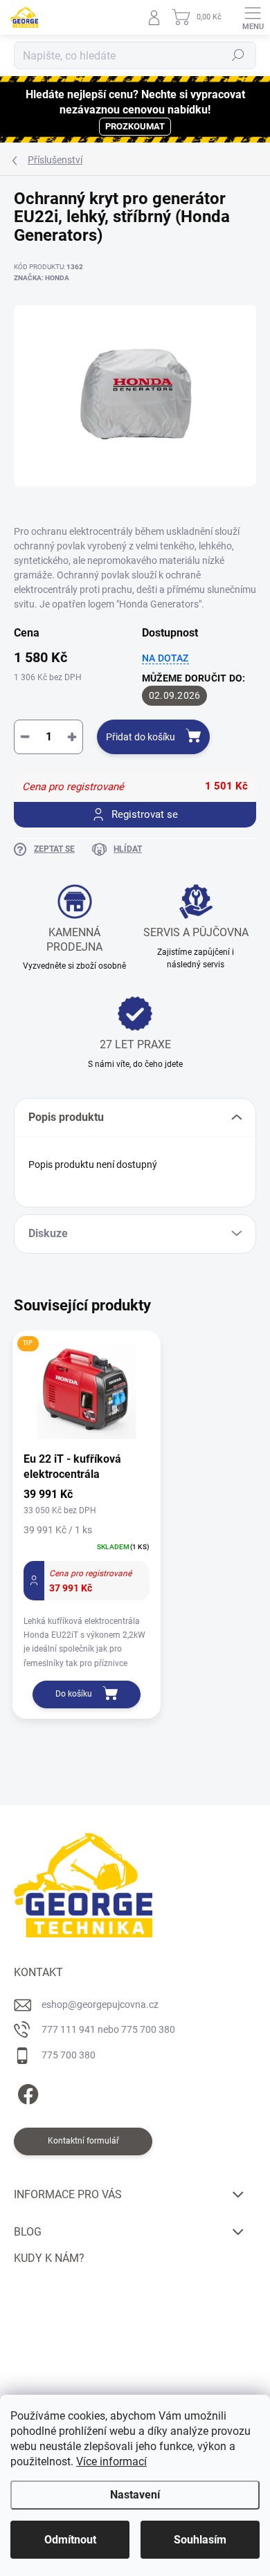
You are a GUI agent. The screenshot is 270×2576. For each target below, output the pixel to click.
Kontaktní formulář (83, 2141)
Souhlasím (200, 2540)
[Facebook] (26, 2092)
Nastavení (135, 2495)
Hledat (238, 55)
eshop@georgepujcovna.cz (100, 2004)
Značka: (42, 278)
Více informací (111, 2461)
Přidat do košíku (141, 737)
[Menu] (253, 17)
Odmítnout (70, 2540)
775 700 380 (69, 2055)
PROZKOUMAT (135, 126)
